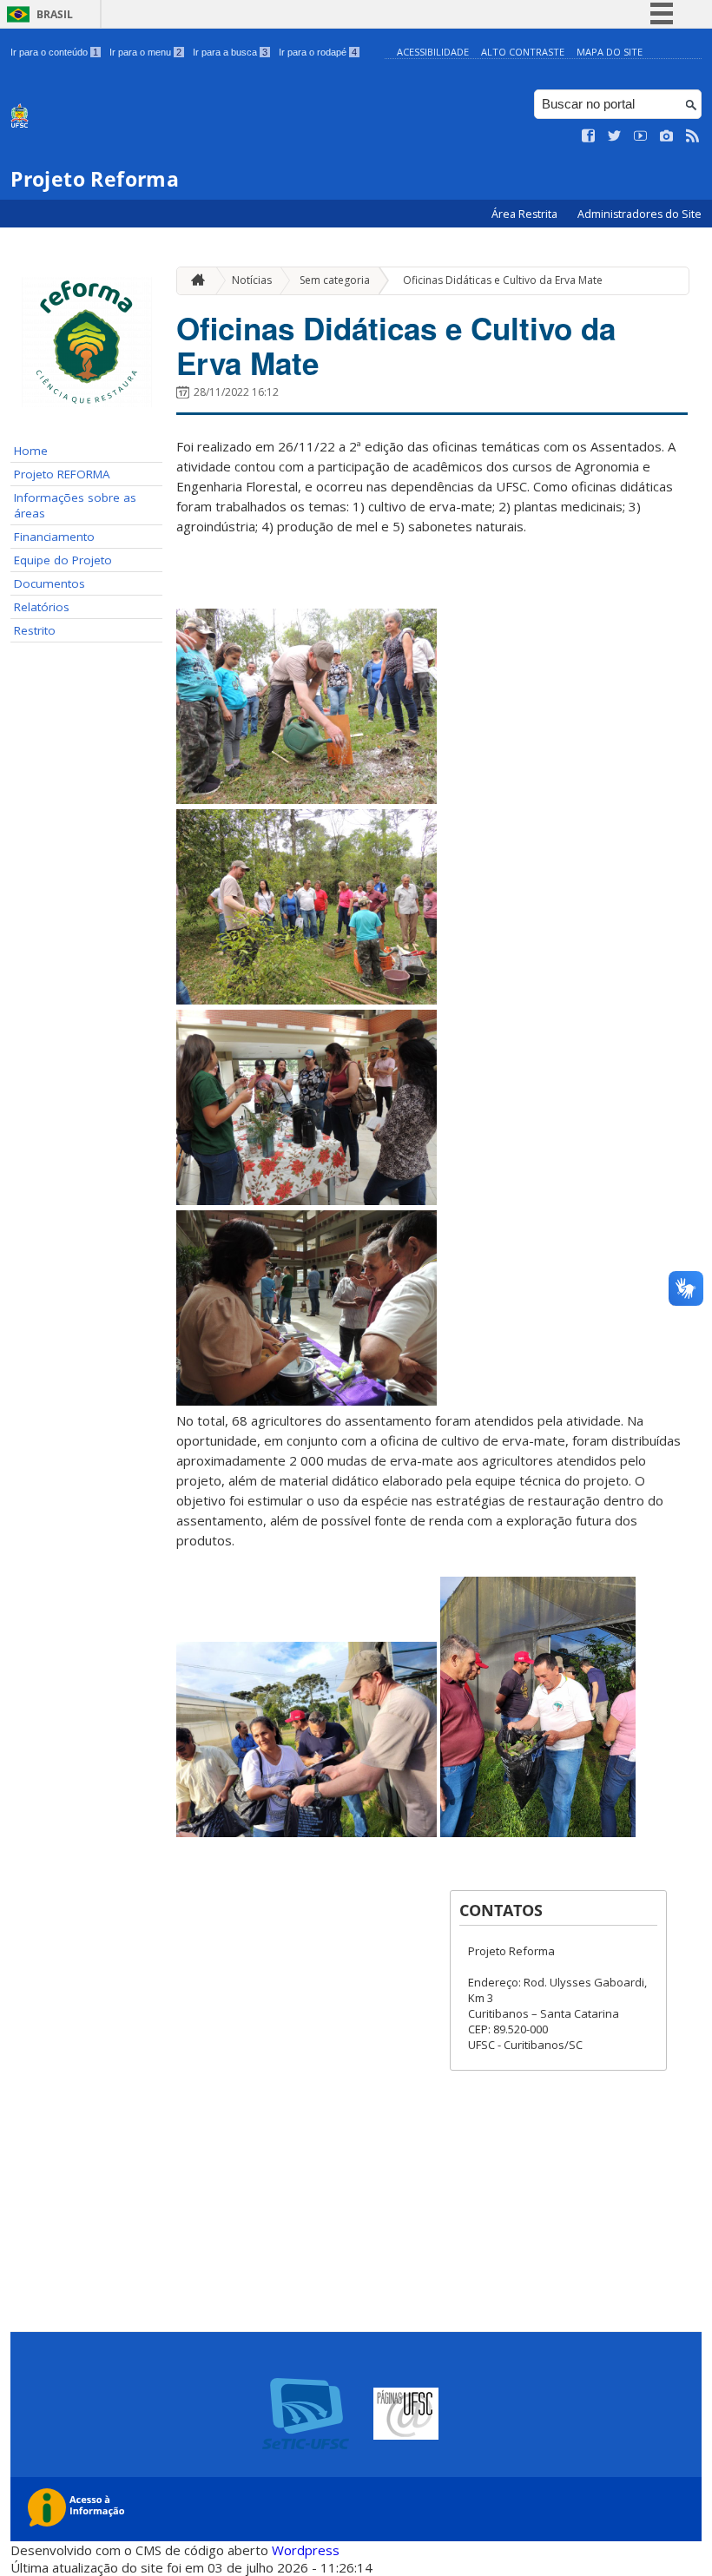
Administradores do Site (639, 214)
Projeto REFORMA (62, 474)
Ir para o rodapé (318, 52)
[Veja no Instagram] (667, 136)
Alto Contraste (523, 52)
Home (31, 451)
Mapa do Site (610, 52)
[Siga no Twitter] (615, 136)
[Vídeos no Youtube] (641, 136)
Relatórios (42, 607)
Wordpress (306, 2550)
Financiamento (54, 537)
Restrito (35, 630)
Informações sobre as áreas (75, 505)
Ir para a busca (230, 52)
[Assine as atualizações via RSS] (693, 136)
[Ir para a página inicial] (194, 281)
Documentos (49, 583)
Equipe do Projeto (63, 560)
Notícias (252, 280)
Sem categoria (335, 280)
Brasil (55, 14)
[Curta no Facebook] (589, 136)
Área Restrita (526, 214)
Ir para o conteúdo (54, 52)
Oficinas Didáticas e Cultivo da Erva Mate (503, 280)
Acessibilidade (433, 52)
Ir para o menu (145, 52)
